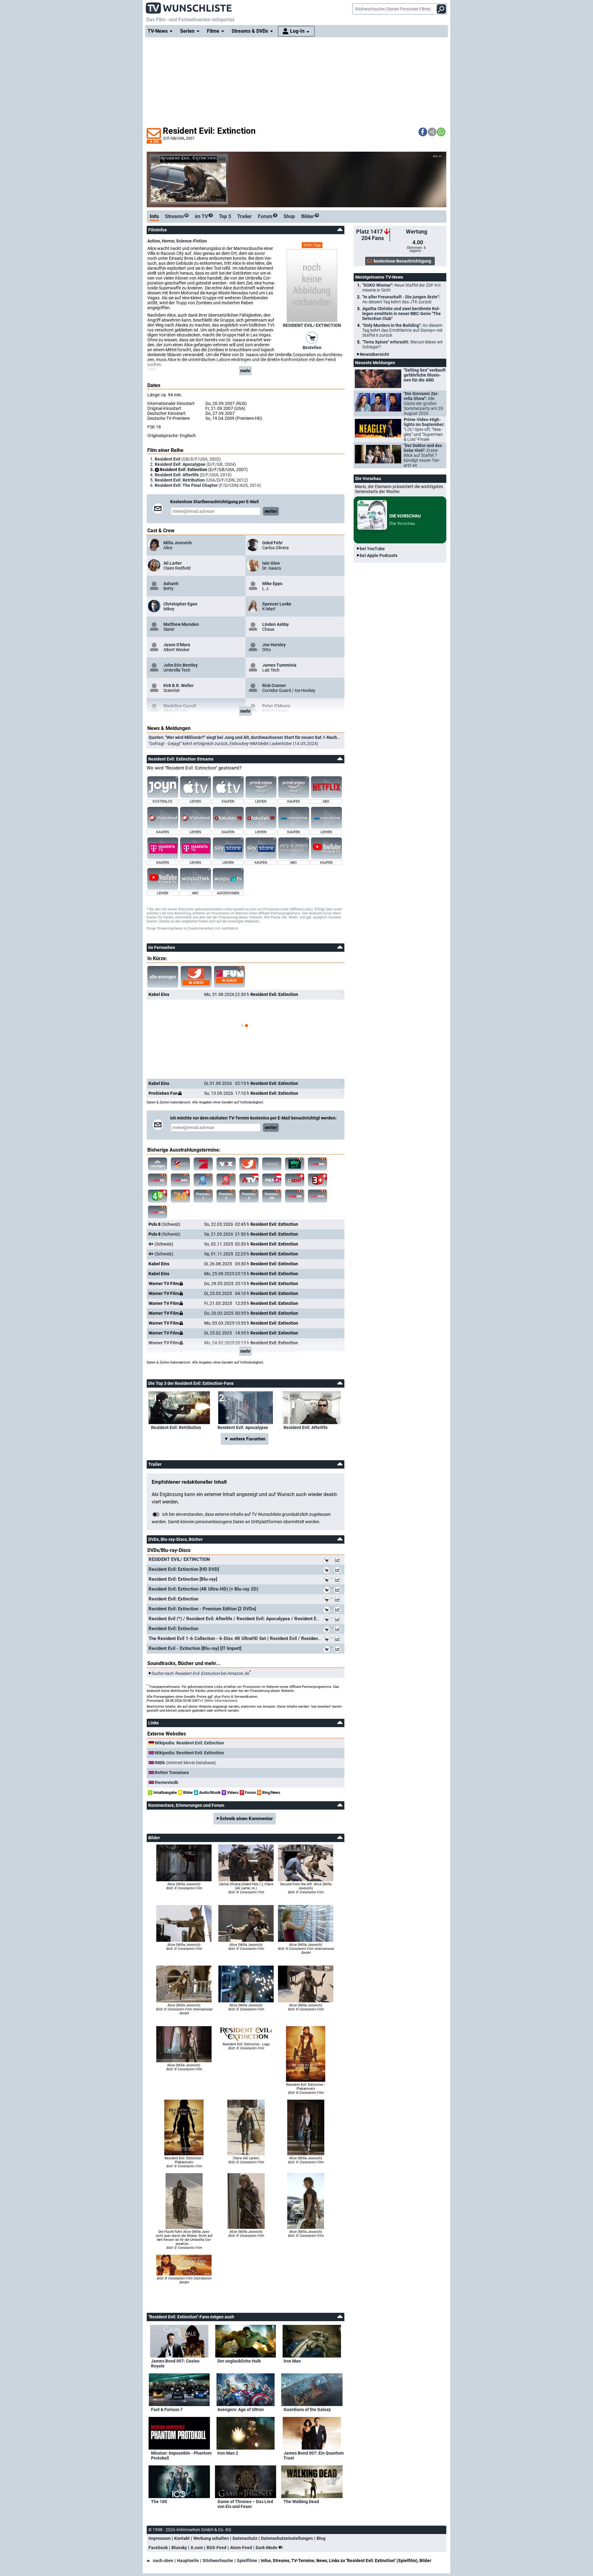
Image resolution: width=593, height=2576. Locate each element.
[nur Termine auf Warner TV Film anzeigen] (203, 1180)
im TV (203, 216)
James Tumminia (279, 665)
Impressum (160, 2538)
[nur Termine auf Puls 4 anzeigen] (272, 1180)
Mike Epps (272, 584)
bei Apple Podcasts (379, 555)
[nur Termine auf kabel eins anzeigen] (249, 1164)
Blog (321, 2538)
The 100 (159, 2502)
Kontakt (182, 2538)
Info (154, 216)
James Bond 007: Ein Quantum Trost (314, 2456)
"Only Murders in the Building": (402, 330)
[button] (423, 132)
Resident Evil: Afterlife (306, 1427)
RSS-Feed (217, 2548)
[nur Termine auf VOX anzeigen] (226, 1164)
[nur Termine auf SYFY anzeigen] (295, 1164)
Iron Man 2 (228, 2453)
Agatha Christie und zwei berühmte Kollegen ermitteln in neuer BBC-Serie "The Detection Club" (402, 314)
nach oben (163, 2561)
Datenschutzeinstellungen (287, 2538)
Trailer (244, 216)
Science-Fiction (191, 241)
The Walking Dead (301, 2502)
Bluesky (179, 2548)
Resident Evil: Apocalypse (243, 1427)
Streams (177, 216)
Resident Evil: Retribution (176, 1427)
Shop (289, 216)
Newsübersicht (374, 354)
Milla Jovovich (178, 543)
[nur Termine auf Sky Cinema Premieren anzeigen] (318, 1164)
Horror (168, 241)
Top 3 (225, 216)
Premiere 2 (226, 1196)
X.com (197, 2548)
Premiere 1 (203, 1196)
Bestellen (312, 348)
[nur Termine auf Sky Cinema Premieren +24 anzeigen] (318, 1196)
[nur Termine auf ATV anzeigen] (249, 1180)
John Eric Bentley (181, 665)
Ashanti (171, 584)
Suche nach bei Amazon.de (200, 1673)
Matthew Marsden (181, 624)
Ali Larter (172, 563)
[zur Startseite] (189, 6)
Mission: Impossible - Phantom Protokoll (181, 2456)
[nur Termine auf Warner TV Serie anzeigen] (226, 1180)
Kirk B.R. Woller (179, 685)
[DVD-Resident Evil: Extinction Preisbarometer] (339, 1601)
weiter (271, 511)
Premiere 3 (249, 1196)
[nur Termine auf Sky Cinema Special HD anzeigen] (180, 1180)
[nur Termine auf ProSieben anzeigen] (203, 1164)
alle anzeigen (163, 977)
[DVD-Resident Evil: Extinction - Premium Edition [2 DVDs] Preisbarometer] (339, 1611)
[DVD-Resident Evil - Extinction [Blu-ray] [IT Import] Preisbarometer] (339, 1650)
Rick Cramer (274, 685)
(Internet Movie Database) (185, 1763)
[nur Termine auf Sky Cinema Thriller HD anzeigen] (158, 1212)
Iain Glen (271, 563)
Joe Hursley (274, 645)
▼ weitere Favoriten (245, 1439)
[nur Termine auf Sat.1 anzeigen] (180, 1164)
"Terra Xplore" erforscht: (403, 344)
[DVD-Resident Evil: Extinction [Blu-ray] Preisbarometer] (339, 1581)
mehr (245, 371)
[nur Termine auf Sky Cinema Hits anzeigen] (295, 1196)
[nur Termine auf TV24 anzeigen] (180, 1196)
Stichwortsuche (218, 2561)
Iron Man (292, 2361)
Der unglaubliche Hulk (239, 2361)
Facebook (158, 2548)
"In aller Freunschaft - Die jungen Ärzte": (401, 299)
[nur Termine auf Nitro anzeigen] (272, 1164)
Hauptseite (188, 2561)
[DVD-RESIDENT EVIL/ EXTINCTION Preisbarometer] (339, 1561)
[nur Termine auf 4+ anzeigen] (158, 1196)
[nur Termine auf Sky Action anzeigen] (158, 1180)
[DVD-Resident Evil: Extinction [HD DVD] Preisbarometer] (339, 1571)
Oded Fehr (272, 543)
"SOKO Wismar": (402, 288)
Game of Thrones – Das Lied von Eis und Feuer (245, 2504)
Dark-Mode (267, 2548)
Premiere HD (272, 1196)
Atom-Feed (241, 2548)
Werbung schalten (211, 2538)
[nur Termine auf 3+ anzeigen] (318, 1180)
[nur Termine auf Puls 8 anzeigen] (295, 1180)
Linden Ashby (275, 624)
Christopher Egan (180, 604)
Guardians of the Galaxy (307, 2409)
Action (154, 241)
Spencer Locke (277, 604)
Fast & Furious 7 (167, 2409)
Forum (267, 216)
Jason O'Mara (177, 645)
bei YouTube (372, 549)
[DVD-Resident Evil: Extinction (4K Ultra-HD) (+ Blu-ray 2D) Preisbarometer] (339, 1591)
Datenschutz (245, 2538)
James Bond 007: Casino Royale (175, 2363)
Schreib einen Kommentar (246, 1819)
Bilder (310, 216)
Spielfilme (247, 2561)
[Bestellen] (312, 337)
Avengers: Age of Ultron (241, 2409)
